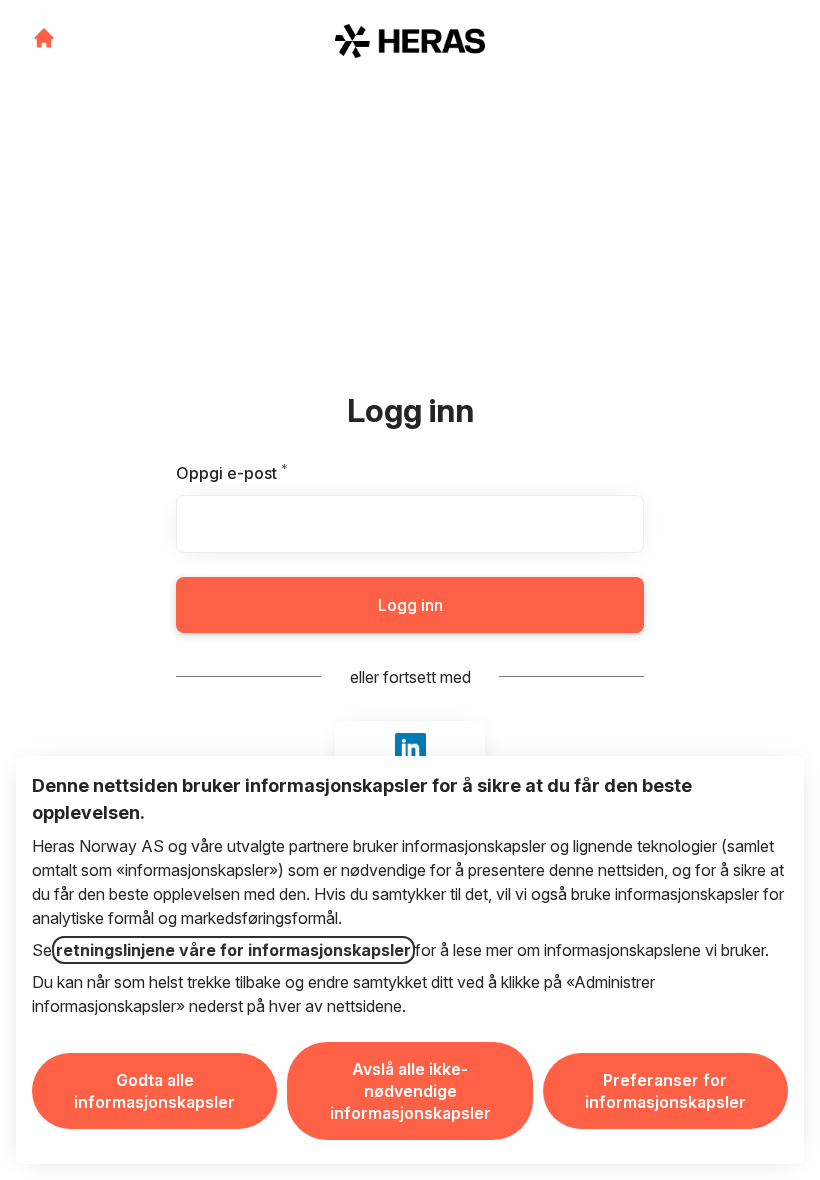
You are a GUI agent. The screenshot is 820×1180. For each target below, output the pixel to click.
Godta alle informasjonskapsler (154, 1091)
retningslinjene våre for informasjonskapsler (233, 950)
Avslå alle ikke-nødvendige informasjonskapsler (410, 1091)
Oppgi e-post (263, 473)
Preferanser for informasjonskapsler (665, 1091)
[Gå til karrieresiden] (44, 38)
